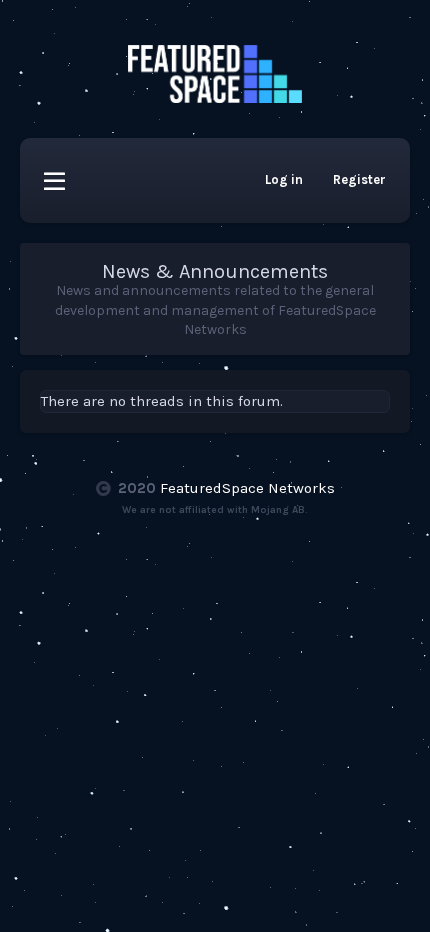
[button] (54, 180)
